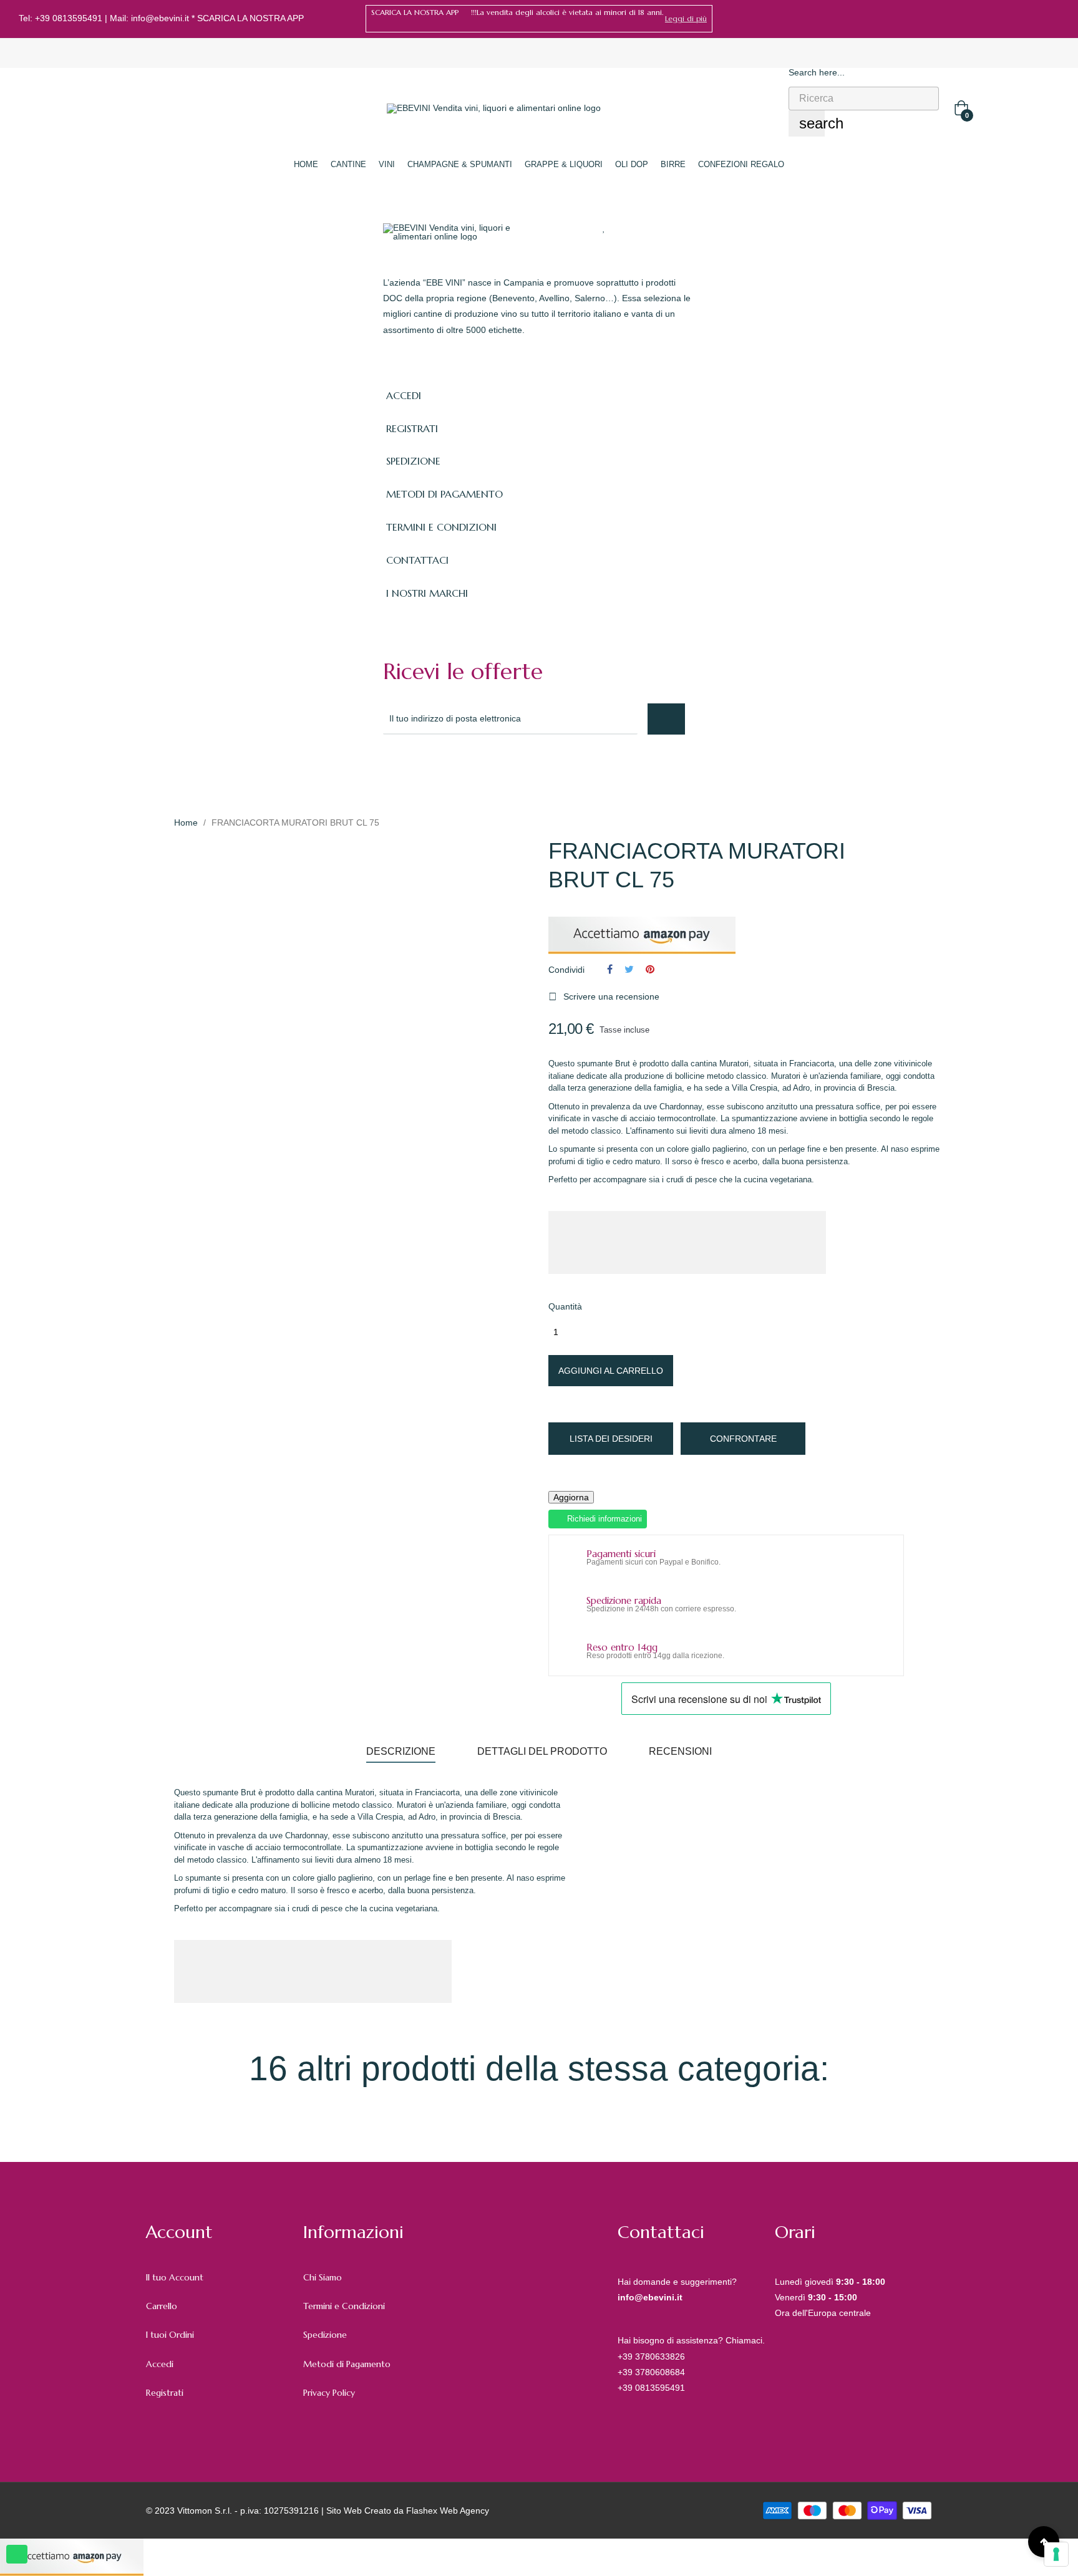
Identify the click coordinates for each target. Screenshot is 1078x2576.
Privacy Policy (329, 2393)
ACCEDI (404, 395)
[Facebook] (1036, 19)
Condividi (610, 969)
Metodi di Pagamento (347, 2364)
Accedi (160, 2364)
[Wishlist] (604, 228)
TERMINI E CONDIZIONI (441, 527)
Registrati (165, 2393)
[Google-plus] (444, 768)
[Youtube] (499, 768)
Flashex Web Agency (448, 2511)
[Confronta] (628, 228)
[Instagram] (1055, 19)
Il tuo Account (175, 2277)
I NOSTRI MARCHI (427, 593)
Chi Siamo (323, 2277)
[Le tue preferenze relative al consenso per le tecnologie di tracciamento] (1056, 2554)
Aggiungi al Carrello (611, 1371)
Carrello (162, 2306)
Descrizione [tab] (401, 1751)
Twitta (629, 969)
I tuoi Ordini (170, 2335)
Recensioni (680, 1751)
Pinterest (650, 969)
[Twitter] (417, 768)
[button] (686, 19)
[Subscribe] (666, 719)
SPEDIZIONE (413, 461)
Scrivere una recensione (604, 996)
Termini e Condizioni (344, 2306)
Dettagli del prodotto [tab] (542, 1751)
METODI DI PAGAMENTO (444, 494)
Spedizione (325, 2335)
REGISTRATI (412, 428)
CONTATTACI (417, 560)
